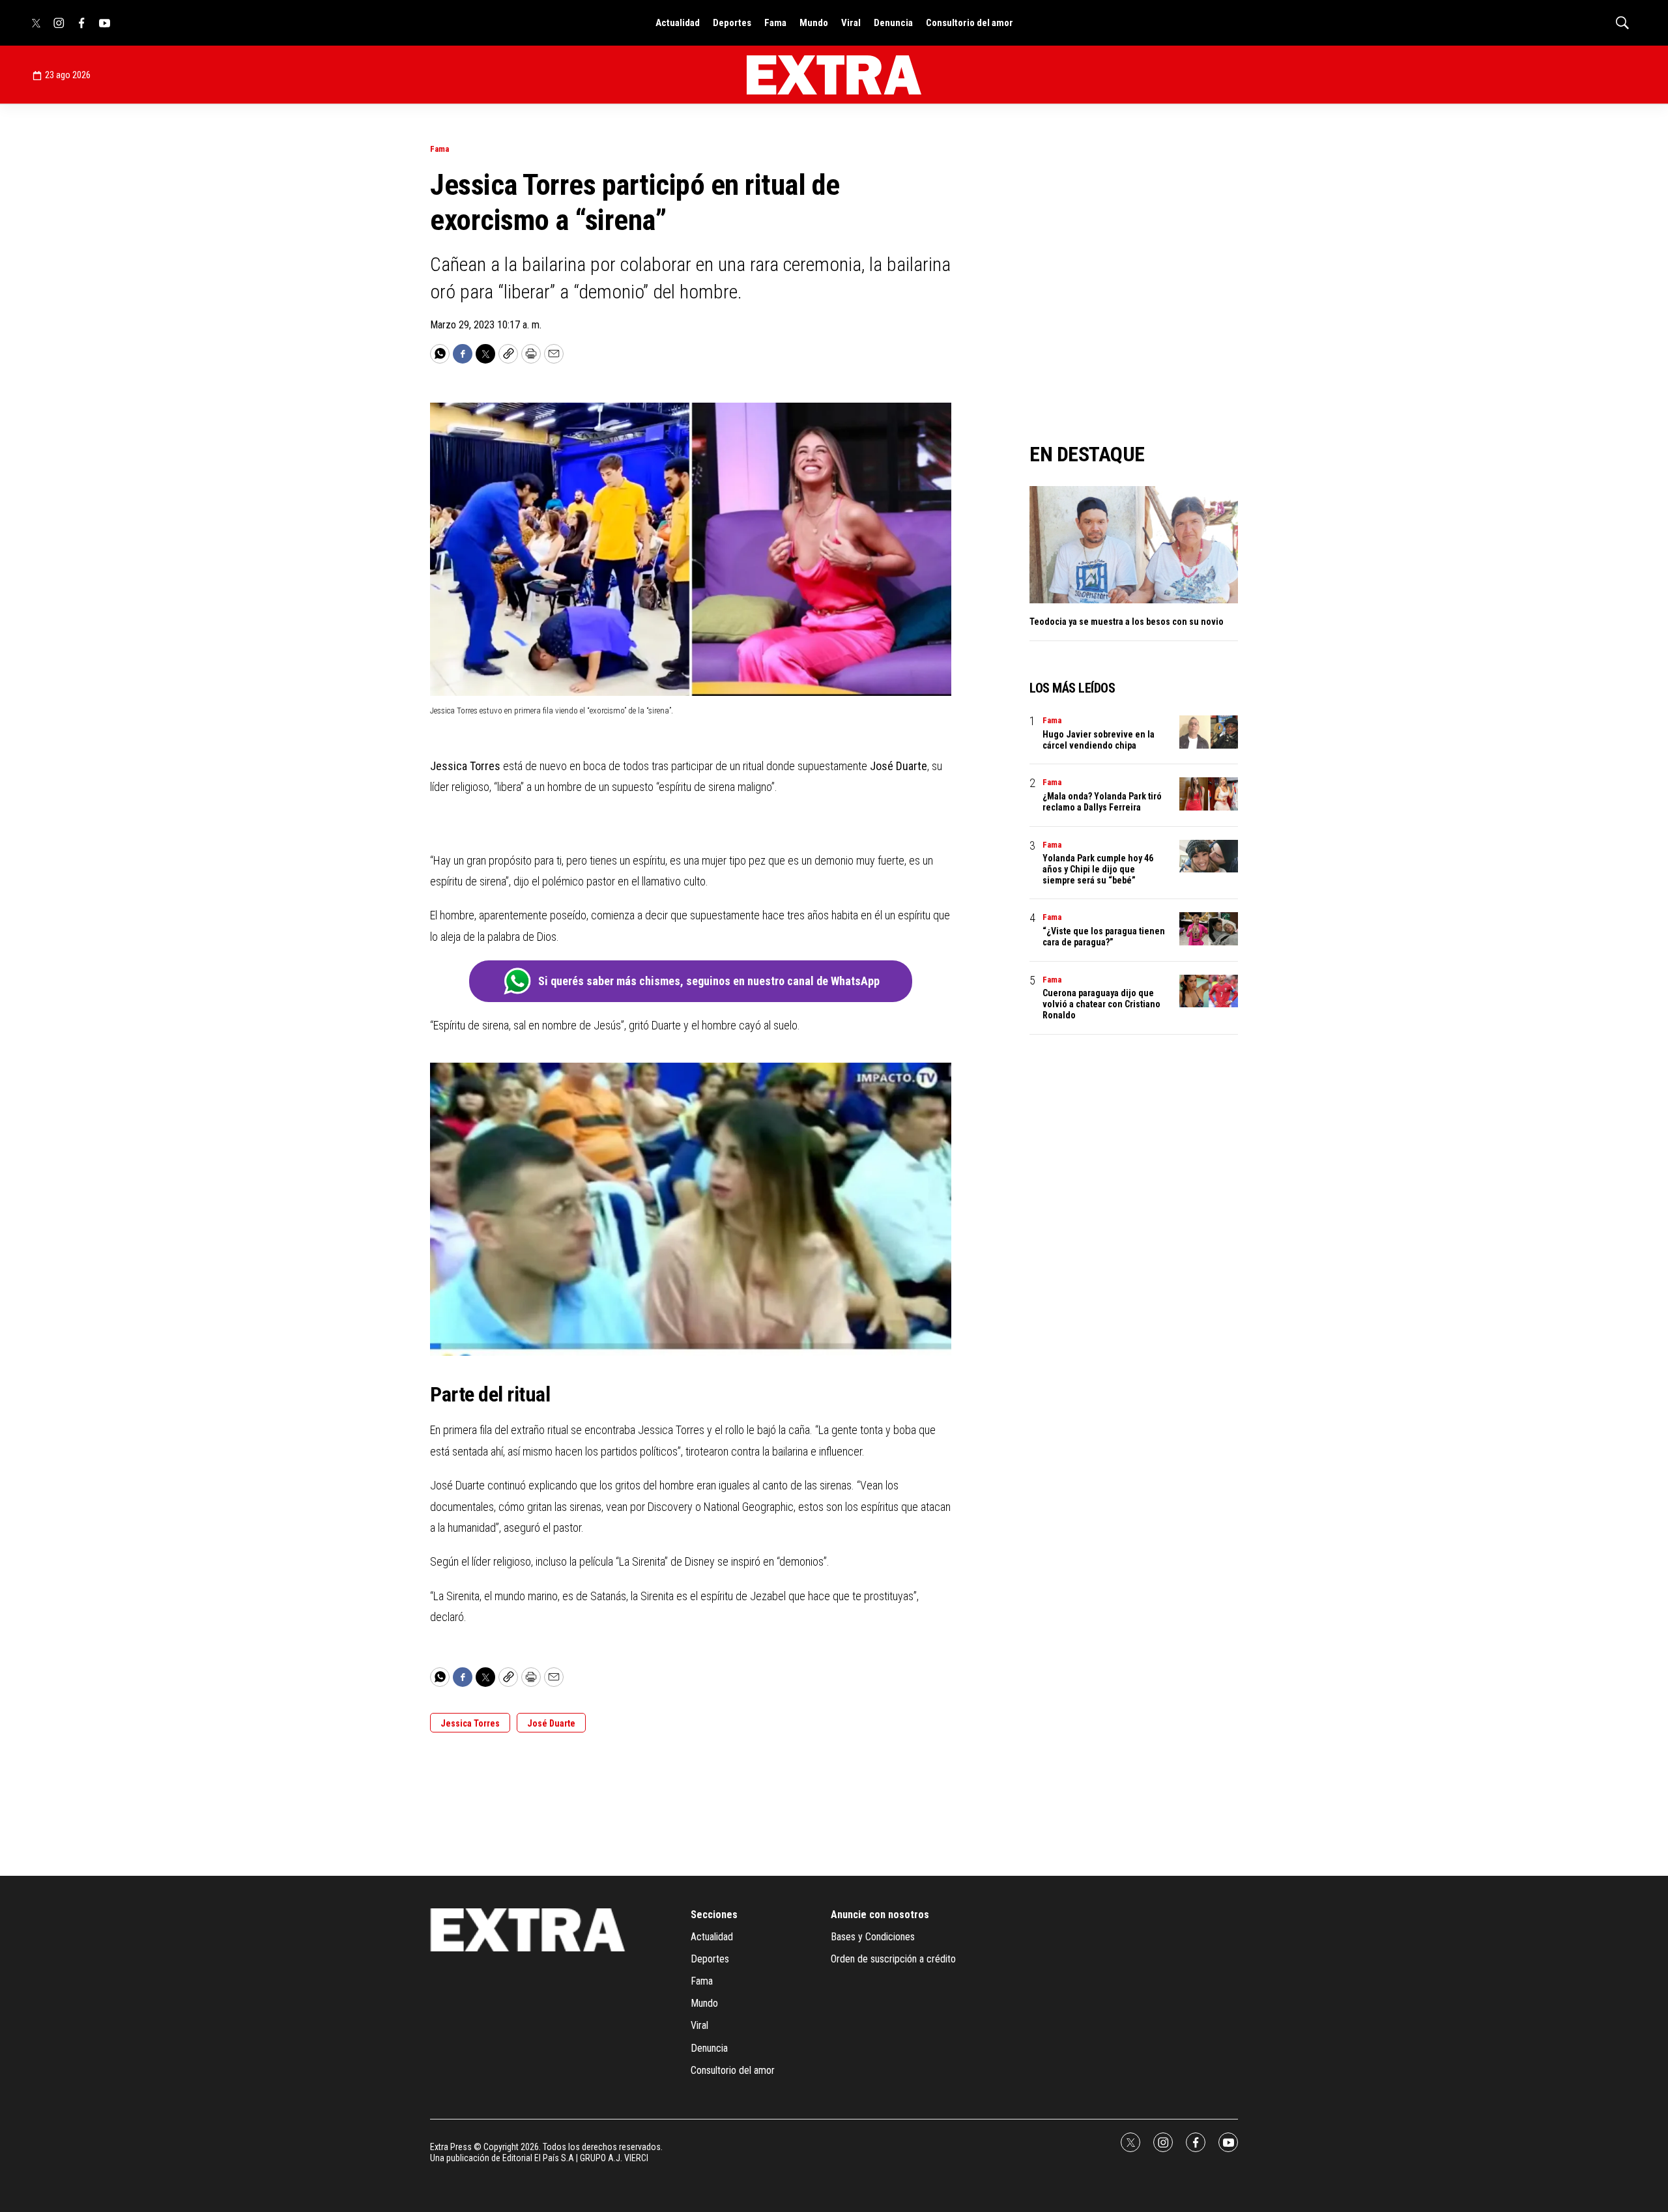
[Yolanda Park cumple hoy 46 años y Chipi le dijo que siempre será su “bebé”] (1209, 856)
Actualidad (678, 23)
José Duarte (551, 1723)
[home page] (834, 75)
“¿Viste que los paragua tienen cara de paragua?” (1104, 937)
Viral (851, 23)
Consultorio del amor (970, 23)
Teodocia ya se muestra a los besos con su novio (1127, 622)
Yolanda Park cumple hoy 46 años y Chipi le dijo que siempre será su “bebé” (1098, 869)
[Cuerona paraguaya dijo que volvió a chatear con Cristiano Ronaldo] (1209, 991)
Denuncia (893, 23)
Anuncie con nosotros (880, 1915)
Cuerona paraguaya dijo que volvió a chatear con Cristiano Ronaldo (1101, 1004)
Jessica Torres (470, 1723)
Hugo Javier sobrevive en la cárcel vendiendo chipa (1099, 740)
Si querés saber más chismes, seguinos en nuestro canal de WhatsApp (709, 981)
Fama (775, 23)
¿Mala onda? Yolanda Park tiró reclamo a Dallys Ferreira (1102, 802)
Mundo (814, 23)
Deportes (732, 23)
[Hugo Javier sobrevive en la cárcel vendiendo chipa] (1209, 732)
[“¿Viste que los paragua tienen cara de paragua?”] (1209, 929)
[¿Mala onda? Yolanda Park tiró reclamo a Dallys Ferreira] (1209, 794)
